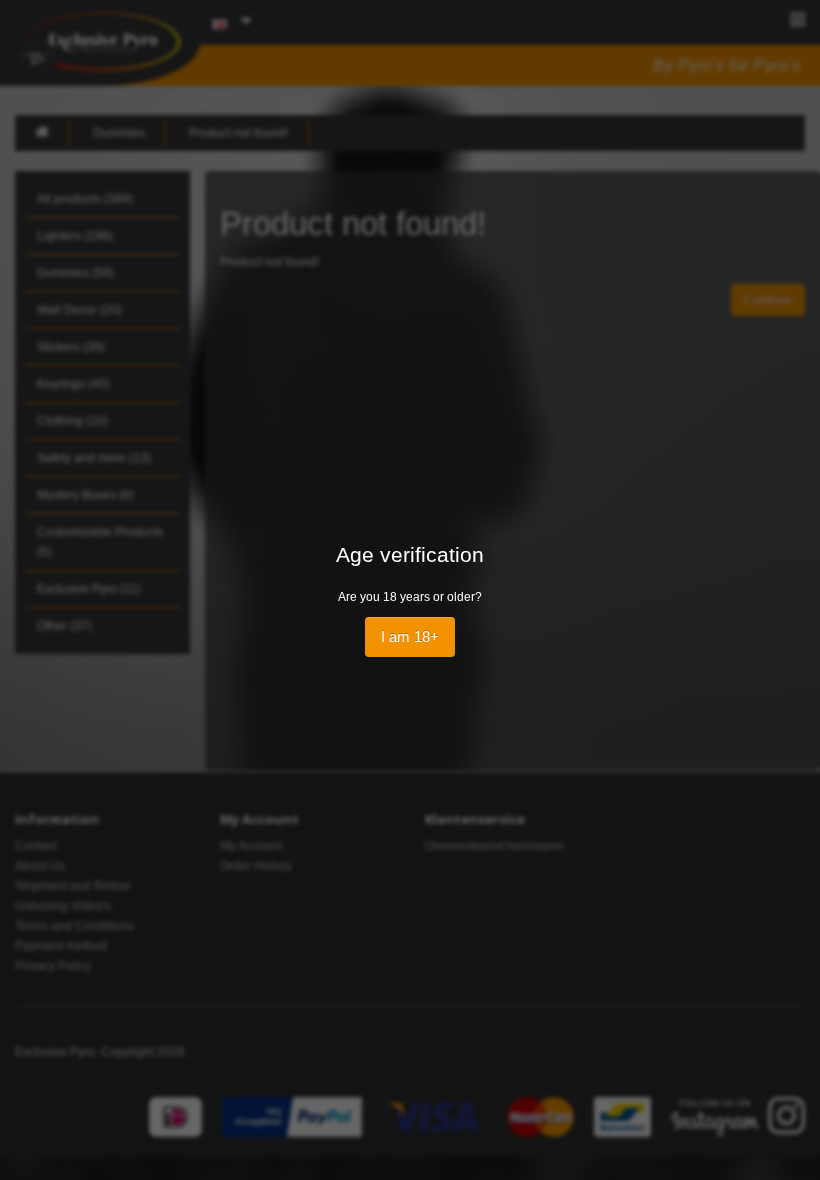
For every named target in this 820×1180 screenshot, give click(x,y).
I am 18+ (410, 636)
